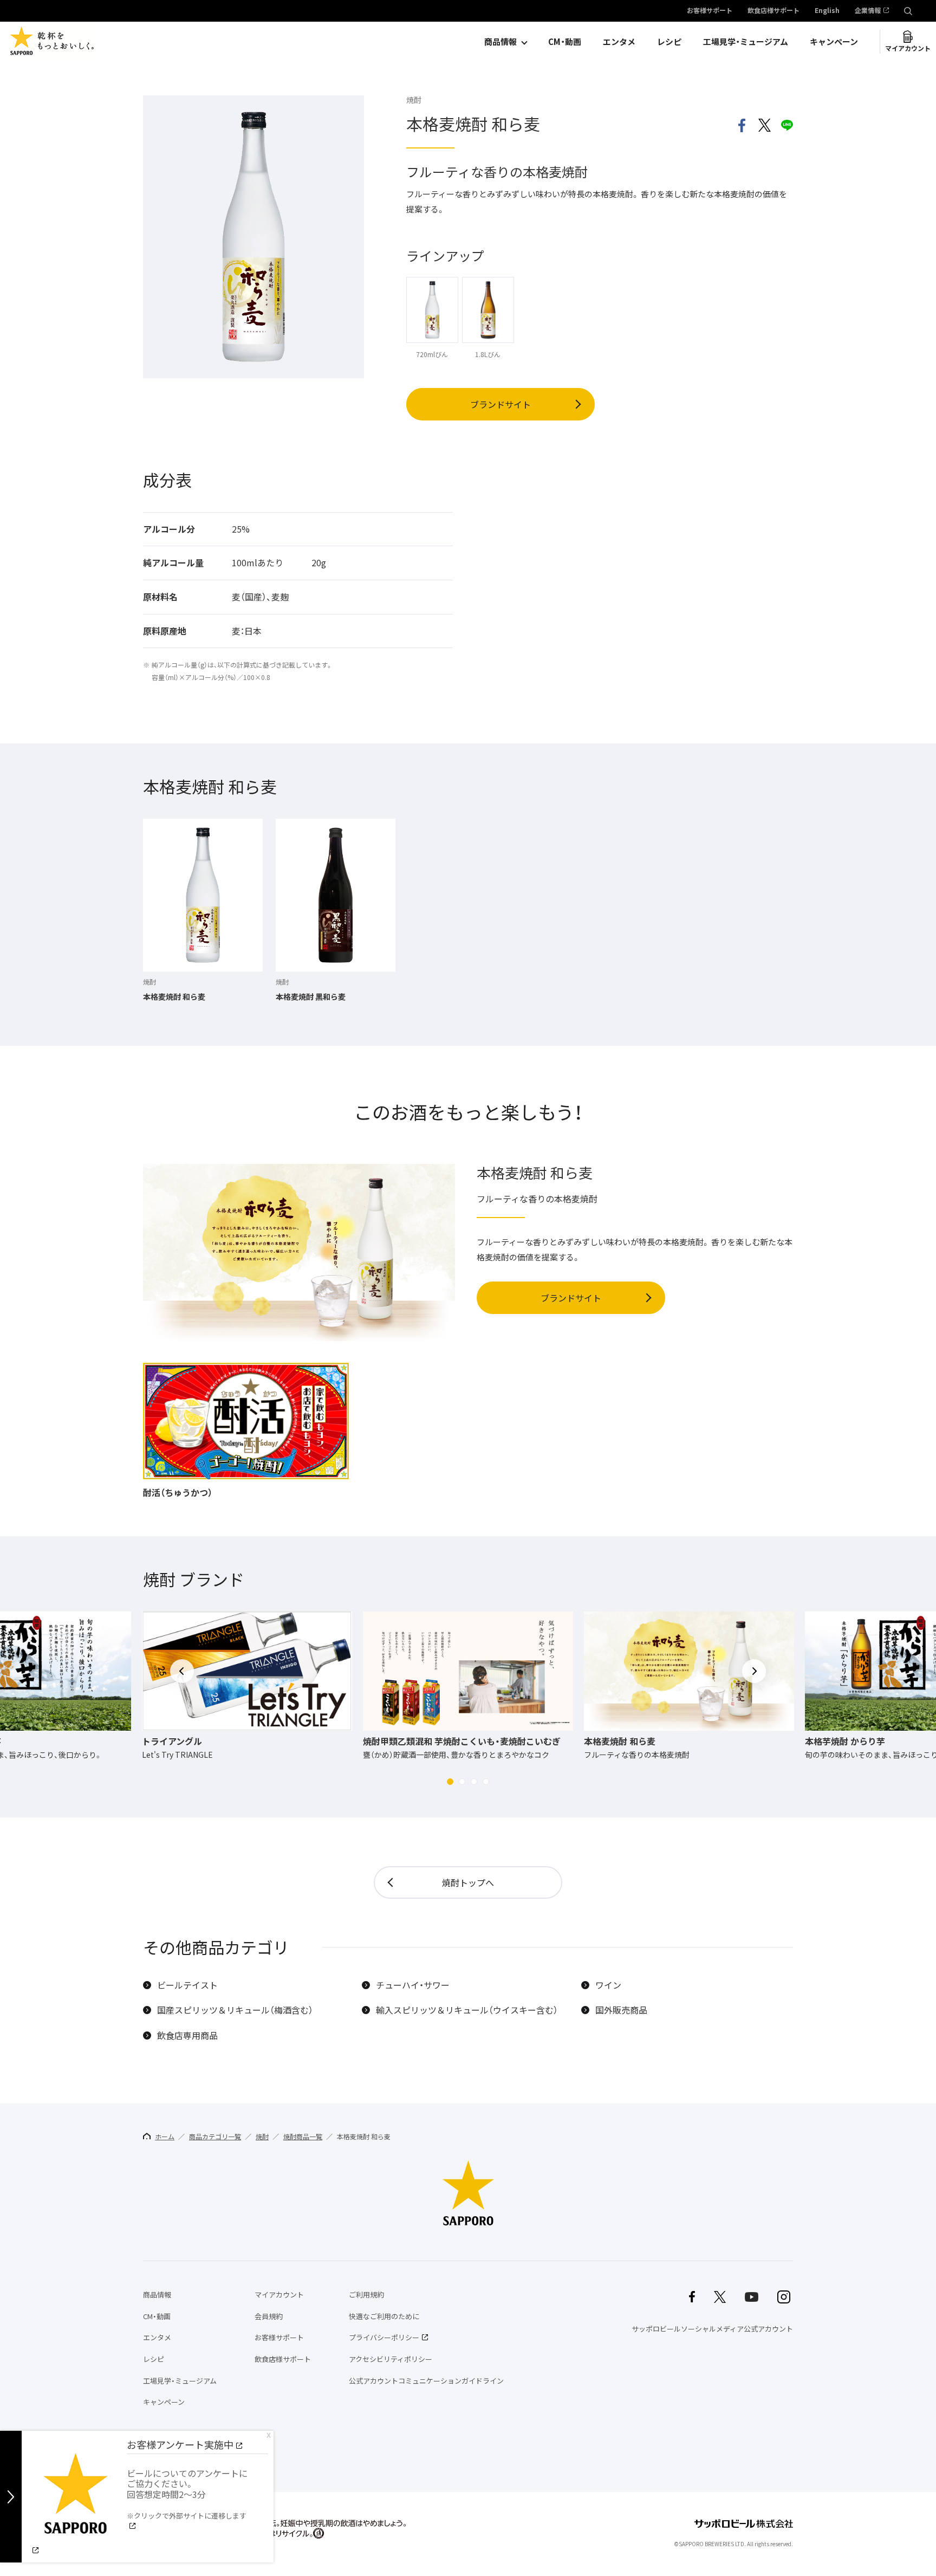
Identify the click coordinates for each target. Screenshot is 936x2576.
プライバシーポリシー (384, 2337)
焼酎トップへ (468, 1882)
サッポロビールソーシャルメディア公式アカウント (712, 2329)
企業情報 (868, 11)
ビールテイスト (187, 1985)
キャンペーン (834, 42)
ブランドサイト (500, 404)
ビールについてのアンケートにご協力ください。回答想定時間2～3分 (187, 2494)
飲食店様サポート (773, 11)
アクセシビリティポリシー (391, 2359)
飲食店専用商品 (187, 2035)
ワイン (608, 1985)
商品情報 (500, 42)
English (827, 11)
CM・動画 (565, 42)
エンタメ (619, 42)
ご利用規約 (366, 2295)
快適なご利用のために (384, 2316)
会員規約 (269, 2316)
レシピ (669, 42)
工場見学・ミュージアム (746, 42)
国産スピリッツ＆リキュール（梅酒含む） (235, 2010)
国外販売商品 (621, 2010)
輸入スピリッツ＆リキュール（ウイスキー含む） (467, 2010)
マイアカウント (908, 48)
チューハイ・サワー (413, 1985)
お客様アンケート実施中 (180, 2445)
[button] (450, 1782)
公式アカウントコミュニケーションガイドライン (426, 2381)
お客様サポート (710, 11)
